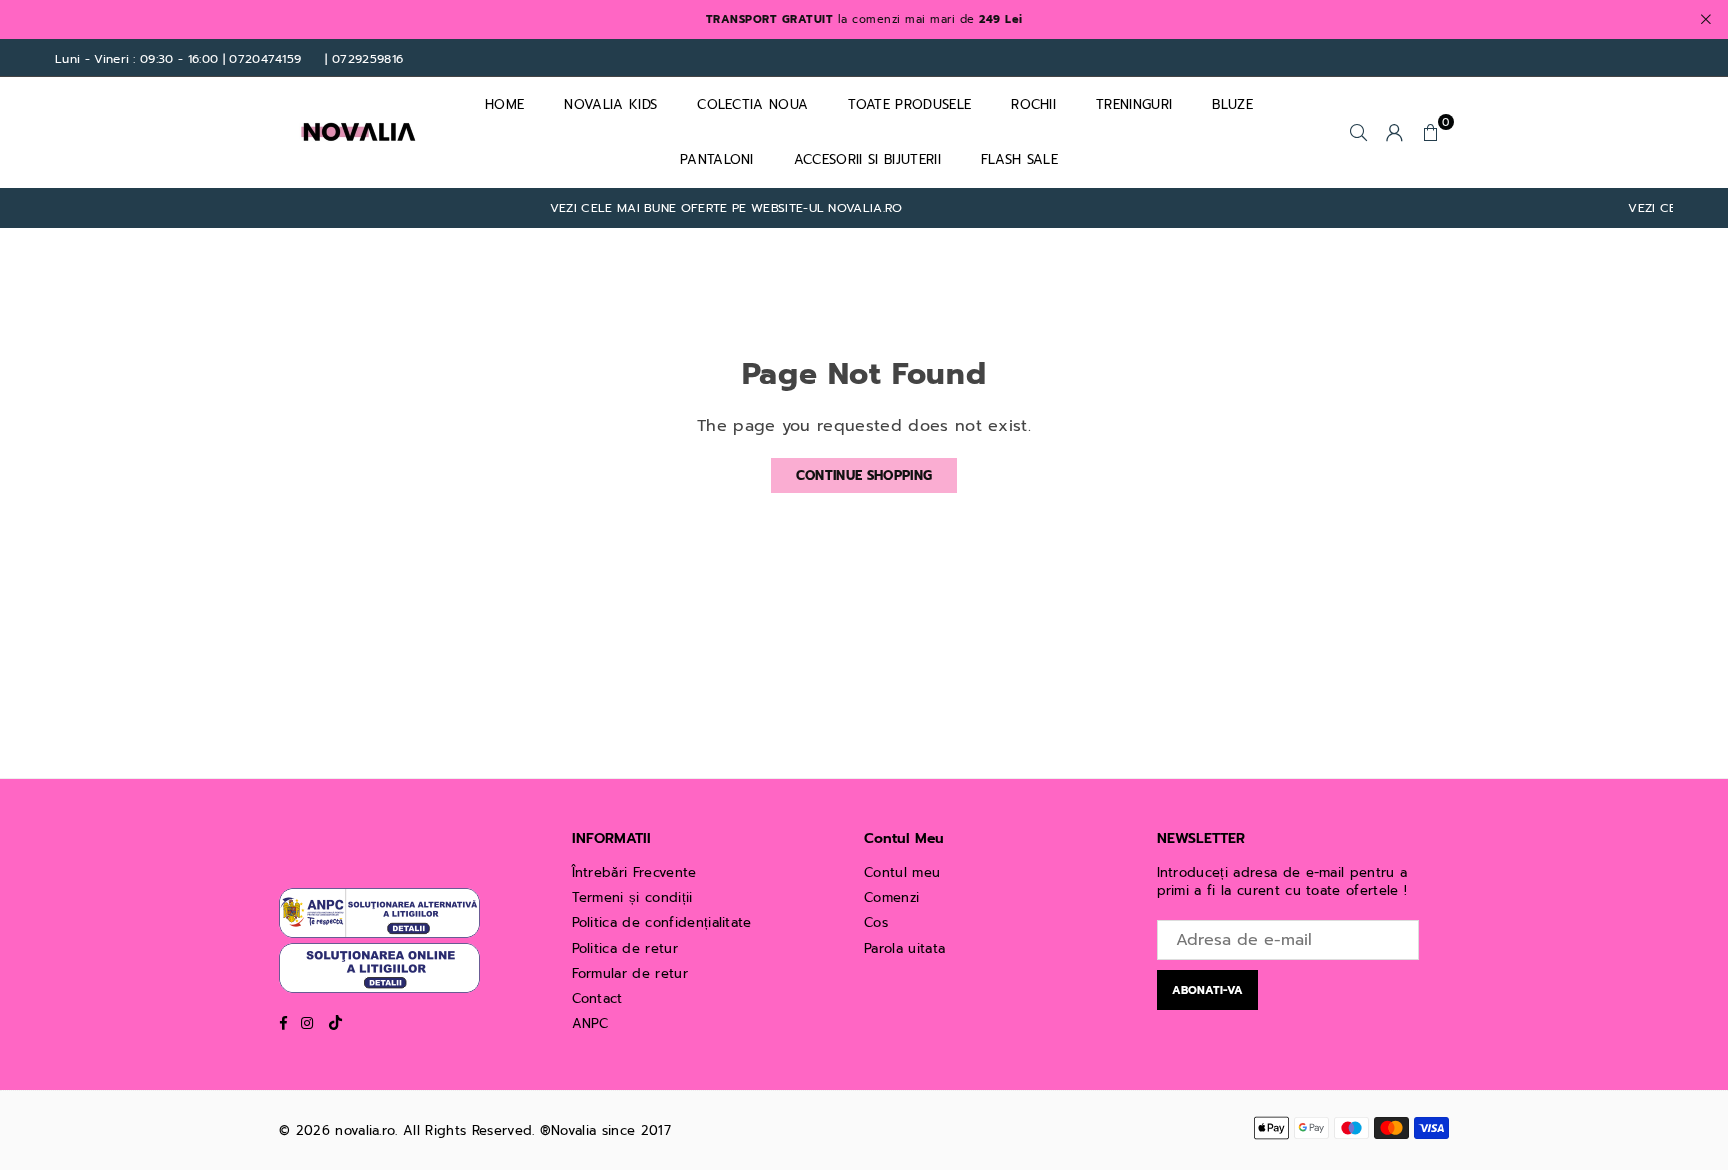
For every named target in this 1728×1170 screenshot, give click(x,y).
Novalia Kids (610, 104)
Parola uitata (904, 948)
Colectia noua (752, 104)
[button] (1431, 132)
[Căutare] (1359, 132)
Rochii (1033, 104)
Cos (876, 922)
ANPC (590, 1023)
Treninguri (1134, 104)
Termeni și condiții (632, 897)
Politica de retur (625, 948)
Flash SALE (1019, 159)
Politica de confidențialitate (662, 922)
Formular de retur (630, 973)
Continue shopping (864, 475)
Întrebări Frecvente (634, 872)
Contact (597, 998)
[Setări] (1395, 132)
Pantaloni (717, 159)
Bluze (1232, 104)
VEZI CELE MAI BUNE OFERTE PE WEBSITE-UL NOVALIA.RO (703, 208)
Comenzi (891, 897)
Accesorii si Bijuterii (867, 159)
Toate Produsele (909, 104)
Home (504, 104)
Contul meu (902, 872)
